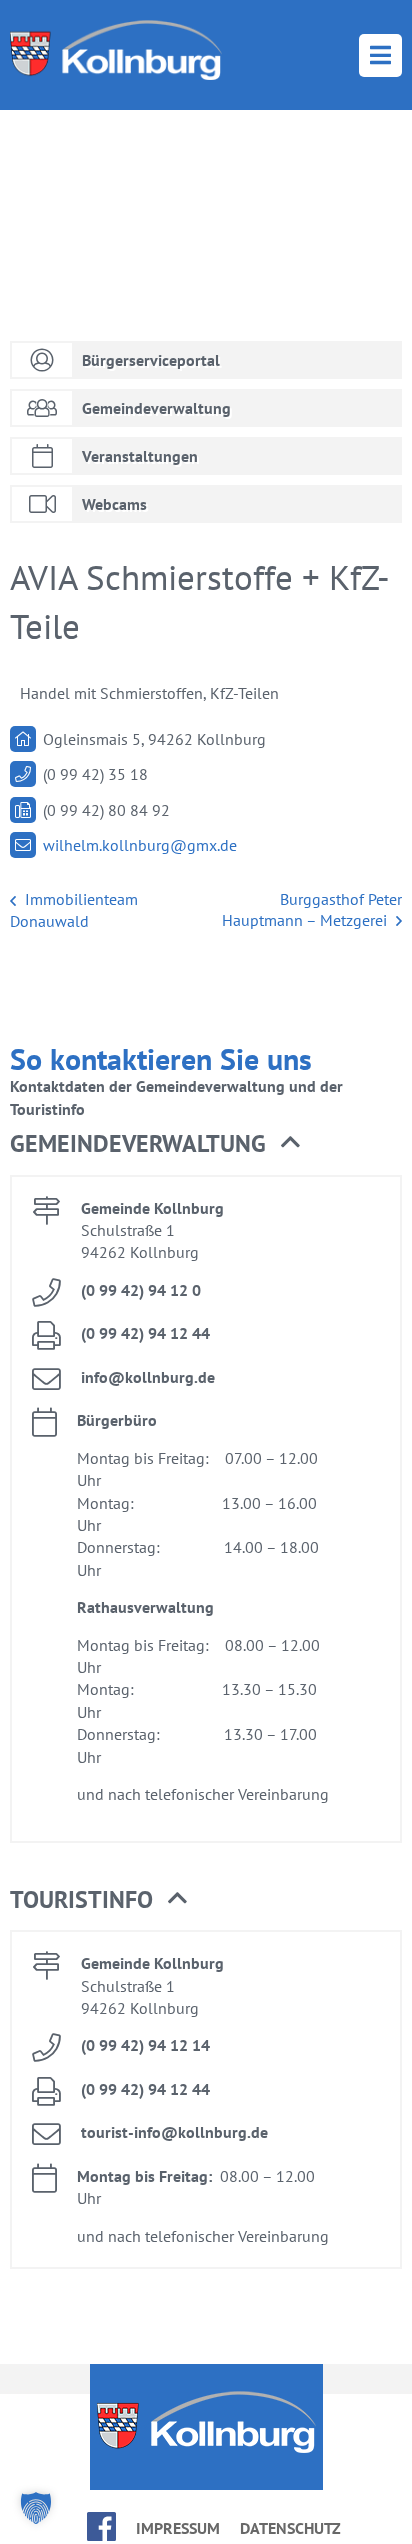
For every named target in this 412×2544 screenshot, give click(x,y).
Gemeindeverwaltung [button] (138, 1143)
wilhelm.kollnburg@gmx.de (140, 845)
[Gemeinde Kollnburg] (116, 50)
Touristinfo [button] (81, 1899)
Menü (380, 55)
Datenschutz (290, 2528)
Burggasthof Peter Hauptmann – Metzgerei (312, 909)
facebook (101, 2526)
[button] (36, 2508)
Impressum (178, 2528)
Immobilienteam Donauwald (74, 910)
